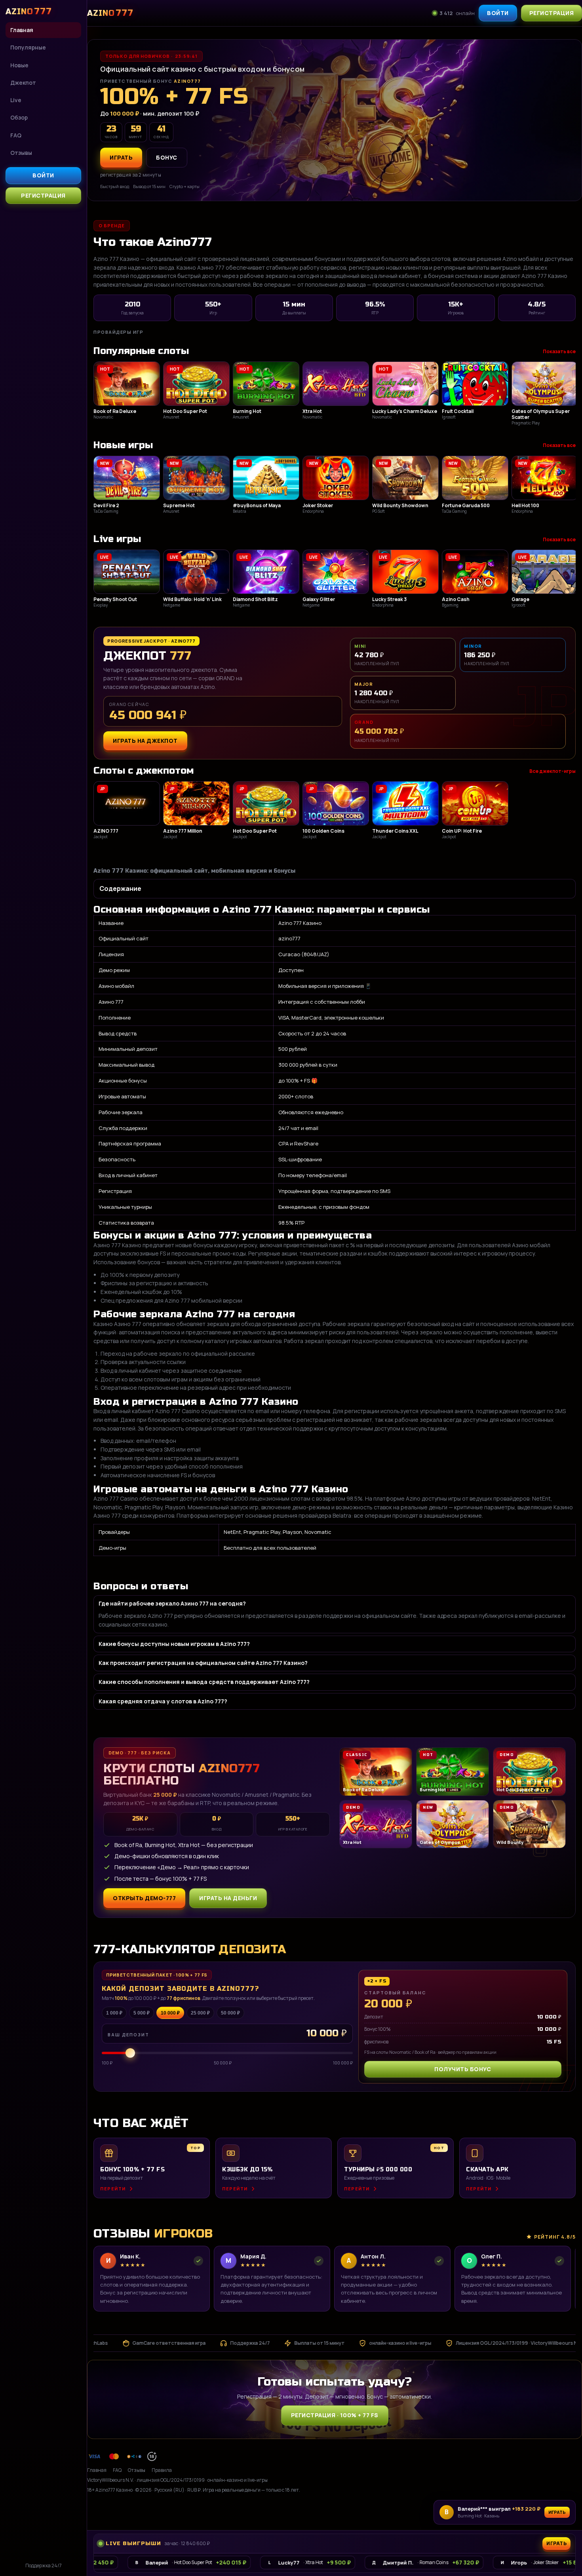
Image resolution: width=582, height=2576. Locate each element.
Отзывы (21, 153)
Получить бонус (463, 2069)
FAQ (16, 135)
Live (16, 100)
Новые (19, 65)
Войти (43, 175)
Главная (22, 30)
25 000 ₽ (200, 2013)
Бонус (167, 157)
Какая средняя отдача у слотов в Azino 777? (163, 1701)
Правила (162, 2470)
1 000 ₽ (114, 2013)
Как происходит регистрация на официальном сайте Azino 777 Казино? (203, 1663)
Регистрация (43, 195)
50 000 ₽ (230, 2013)
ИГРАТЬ (121, 157)
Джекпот (23, 83)
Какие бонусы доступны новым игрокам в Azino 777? (174, 1644)
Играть (557, 2512)
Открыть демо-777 (144, 1898)
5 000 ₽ (142, 2013)
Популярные (28, 47)
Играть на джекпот (145, 741)
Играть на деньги (228, 1898)
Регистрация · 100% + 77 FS (335, 2415)
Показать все (559, 351)
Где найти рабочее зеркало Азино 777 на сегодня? (172, 1603)
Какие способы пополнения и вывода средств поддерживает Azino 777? (204, 1682)
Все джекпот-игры (553, 771)
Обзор (19, 117)
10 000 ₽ (170, 2013)
